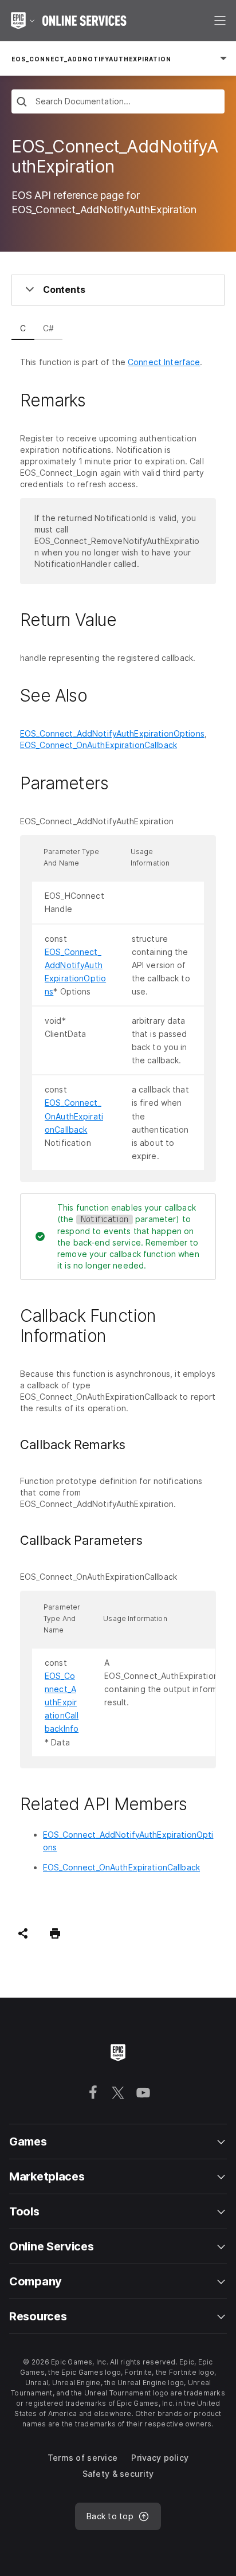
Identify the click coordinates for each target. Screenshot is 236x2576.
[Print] (55, 1933)
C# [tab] (48, 328)
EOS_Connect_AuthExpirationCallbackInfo (62, 1702)
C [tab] (23, 328)
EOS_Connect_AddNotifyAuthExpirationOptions (112, 733)
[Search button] (22, 103)
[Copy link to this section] (99, 400)
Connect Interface (164, 362)
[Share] (23, 1933)
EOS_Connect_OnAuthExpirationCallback (99, 745)
